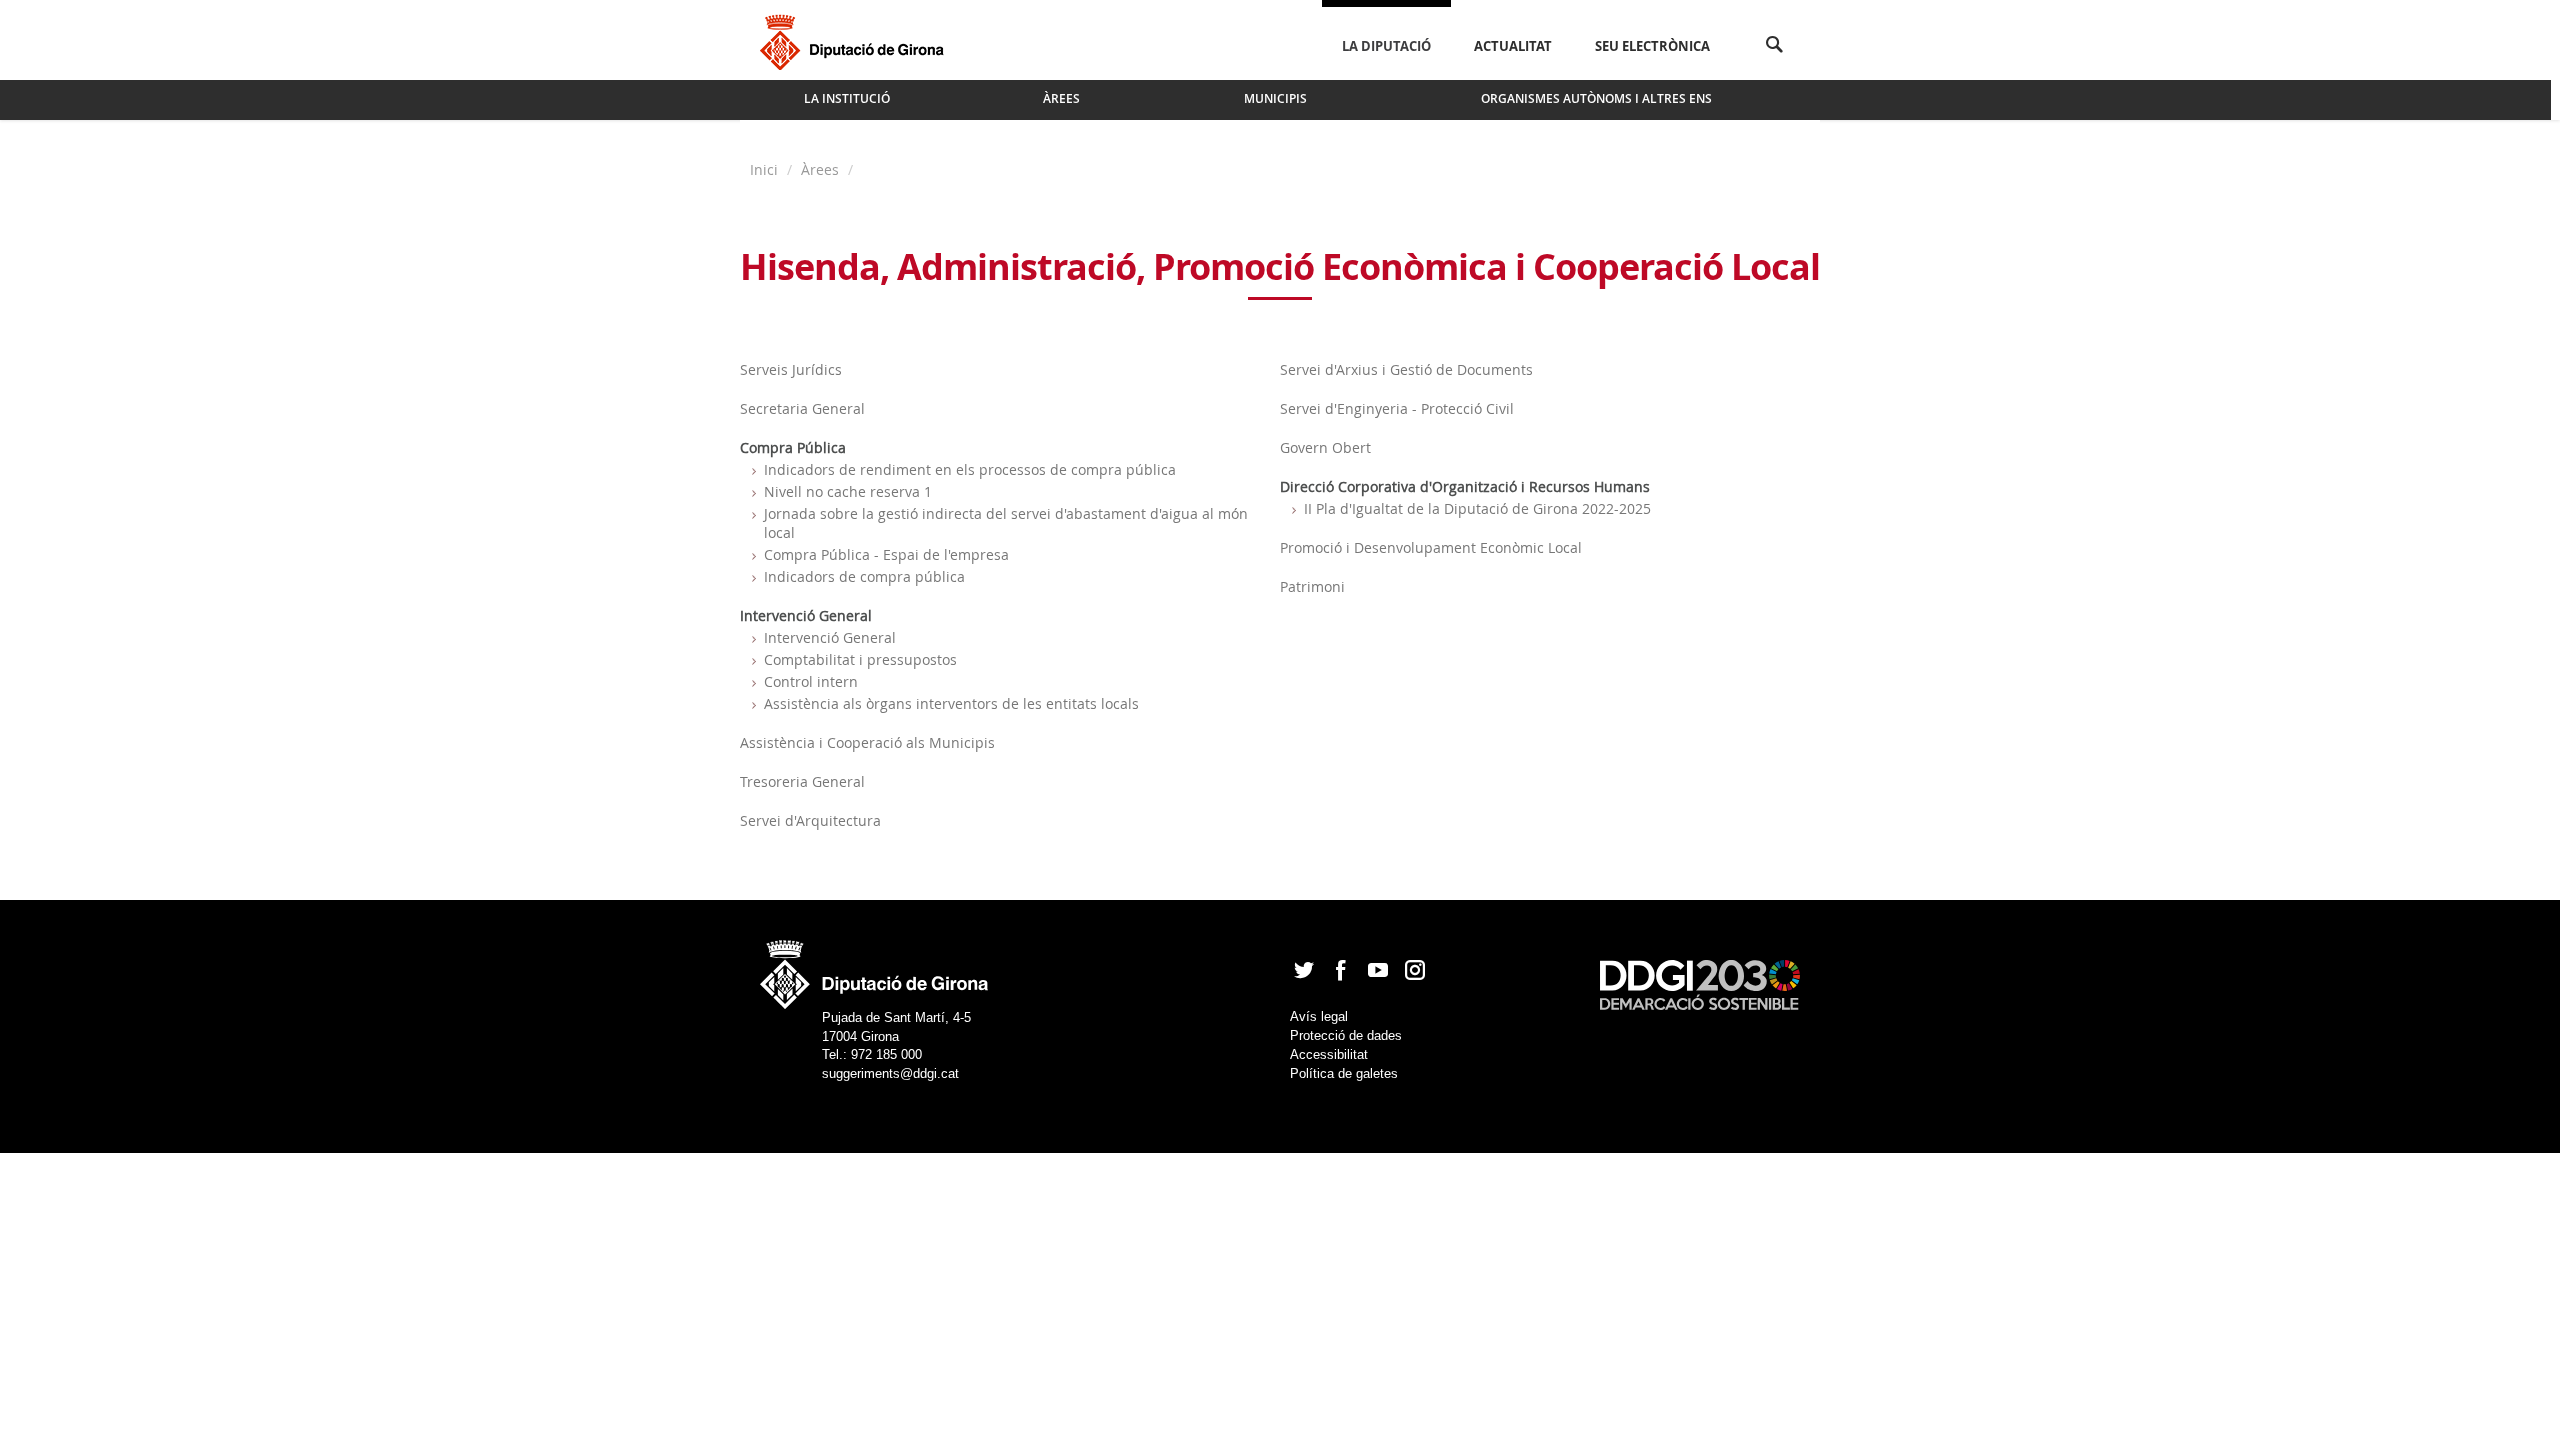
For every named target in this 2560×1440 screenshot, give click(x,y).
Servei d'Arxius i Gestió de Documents (1406, 369)
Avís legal (1319, 1016)
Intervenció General (830, 637)
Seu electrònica (1652, 46)
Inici (766, 169)
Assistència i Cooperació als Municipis (867, 742)
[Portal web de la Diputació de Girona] (875, 968)
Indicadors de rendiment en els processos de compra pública (970, 469)
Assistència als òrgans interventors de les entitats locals (951, 703)
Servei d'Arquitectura (810, 820)
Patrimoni (1312, 586)
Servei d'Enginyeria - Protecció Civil (1397, 408)
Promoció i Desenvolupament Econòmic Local (1431, 547)
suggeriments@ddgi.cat (890, 1073)
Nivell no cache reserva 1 (848, 491)
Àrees (820, 169)
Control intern (811, 681)
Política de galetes (1344, 1073)
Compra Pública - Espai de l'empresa (886, 554)
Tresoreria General (802, 781)
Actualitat (1513, 46)
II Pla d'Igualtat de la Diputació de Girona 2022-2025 (1477, 508)
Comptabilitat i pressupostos (860, 659)
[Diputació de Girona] (855, 40)
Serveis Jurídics (791, 369)
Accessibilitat (1329, 1054)
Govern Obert (1325, 447)
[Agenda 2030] (1700, 983)
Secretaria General (802, 408)
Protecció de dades (1346, 1035)
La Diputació (1386, 46)
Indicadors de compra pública (864, 576)
